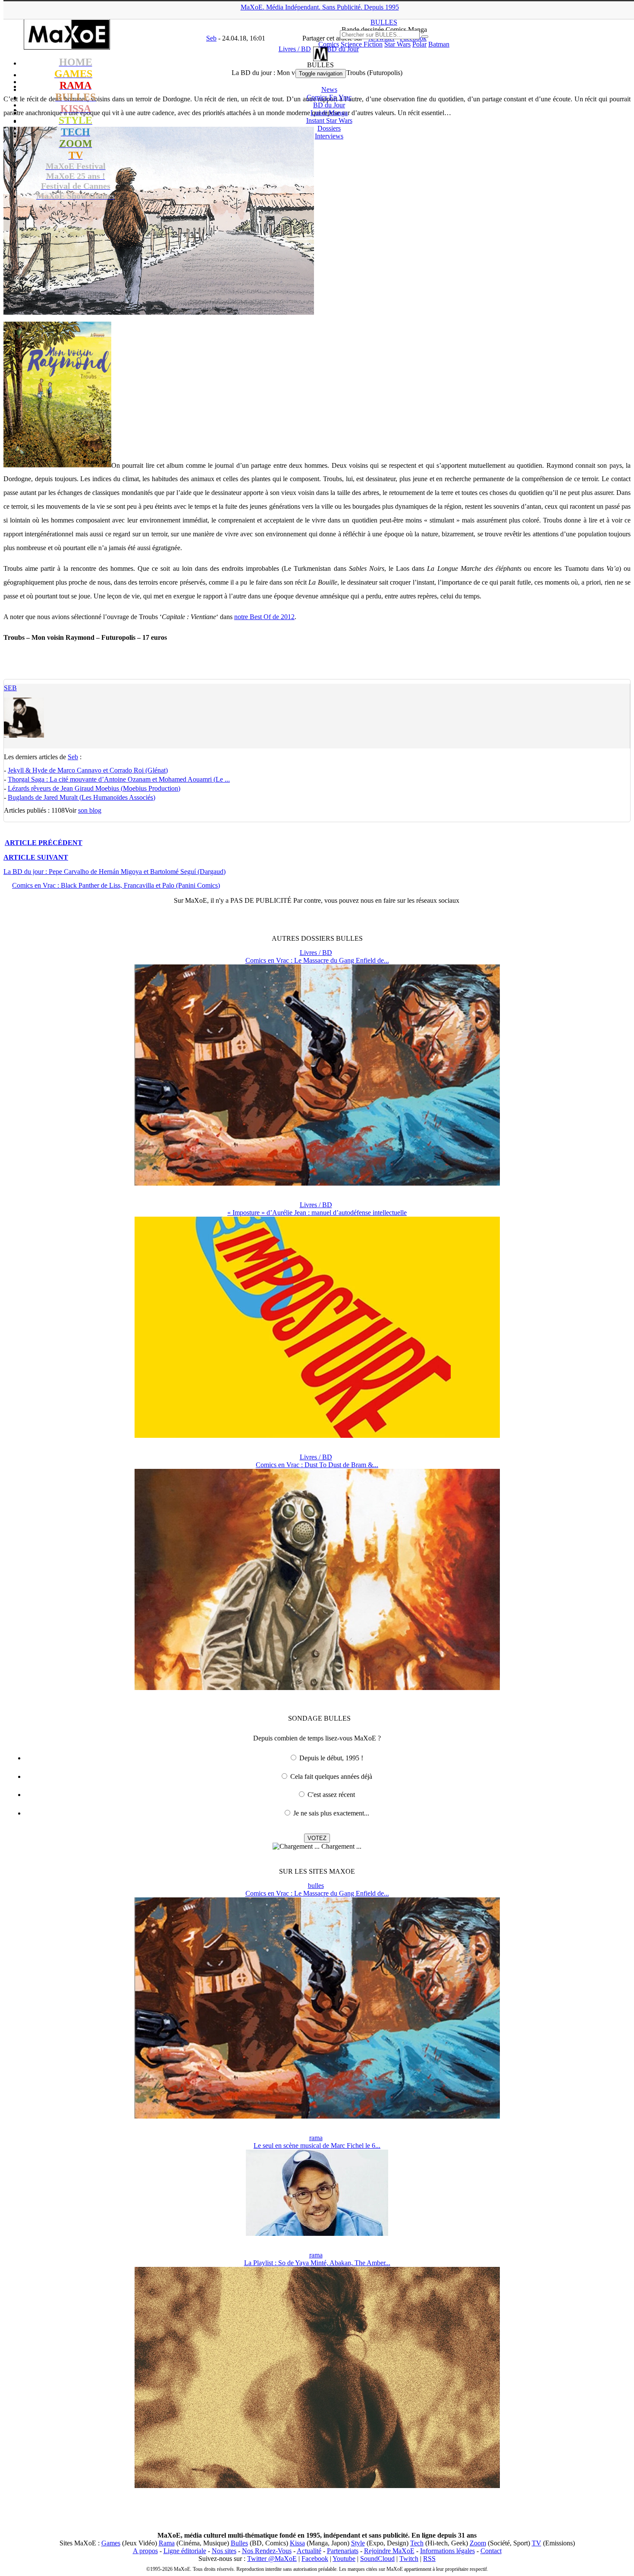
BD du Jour (329, 105)
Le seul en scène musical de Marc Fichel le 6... (317, 2146)
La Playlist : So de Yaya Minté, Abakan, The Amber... (317, 2263)
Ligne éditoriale (185, 2551)
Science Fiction (362, 44)
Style (358, 2543)
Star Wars (397, 44)
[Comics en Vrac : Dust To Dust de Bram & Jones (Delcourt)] (317, 1688)
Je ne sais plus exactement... (331, 1813)
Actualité (309, 2551)
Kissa (297, 2543)
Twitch (409, 2559)
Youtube (344, 2559)
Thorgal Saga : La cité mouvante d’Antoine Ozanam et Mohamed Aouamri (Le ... (119, 779)
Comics (329, 44)
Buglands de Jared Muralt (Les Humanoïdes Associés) (82, 797)
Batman (439, 44)
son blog (90, 810)
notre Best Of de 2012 (264, 617)
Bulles (239, 2543)
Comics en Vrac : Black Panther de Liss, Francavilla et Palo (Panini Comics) (116, 885)
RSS (429, 2559)
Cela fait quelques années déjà (331, 1776)
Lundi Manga (329, 113)
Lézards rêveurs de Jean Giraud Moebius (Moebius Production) (94, 788)
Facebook (315, 2559)
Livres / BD (316, 953)
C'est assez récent (331, 1795)
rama (316, 2138)
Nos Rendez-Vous (267, 2551)
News (329, 89)
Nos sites (224, 2551)
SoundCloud (377, 2559)
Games (111, 2543)
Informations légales (447, 2551)
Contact (491, 2551)
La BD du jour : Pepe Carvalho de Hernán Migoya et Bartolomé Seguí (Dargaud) (115, 872)
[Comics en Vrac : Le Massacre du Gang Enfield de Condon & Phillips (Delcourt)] (317, 1183)
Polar (419, 44)
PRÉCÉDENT (44, 843)
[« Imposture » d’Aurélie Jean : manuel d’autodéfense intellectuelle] (317, 1435)
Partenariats (343, 2551)
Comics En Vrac (329, 97)
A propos (145, 2551)
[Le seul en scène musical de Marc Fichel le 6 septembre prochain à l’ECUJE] (317, 2233)
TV (537, 2543)
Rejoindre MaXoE (389, 2551)
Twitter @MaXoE (272, 2559)
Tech (417, 2543)
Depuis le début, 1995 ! (331, 1758)
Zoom (478, 2543)
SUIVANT (36, 857)
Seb (10, 688)
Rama (167, 2543)
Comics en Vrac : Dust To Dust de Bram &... (317, 1465)
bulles (316, 1886)
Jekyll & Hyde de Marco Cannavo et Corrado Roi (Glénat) (88, 770)
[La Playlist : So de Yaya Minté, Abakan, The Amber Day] (317, 2486)
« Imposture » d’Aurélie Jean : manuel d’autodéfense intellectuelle (317, 1213)
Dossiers (329, 128)
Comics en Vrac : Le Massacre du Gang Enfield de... (317, 960)
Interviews (329, 136)
